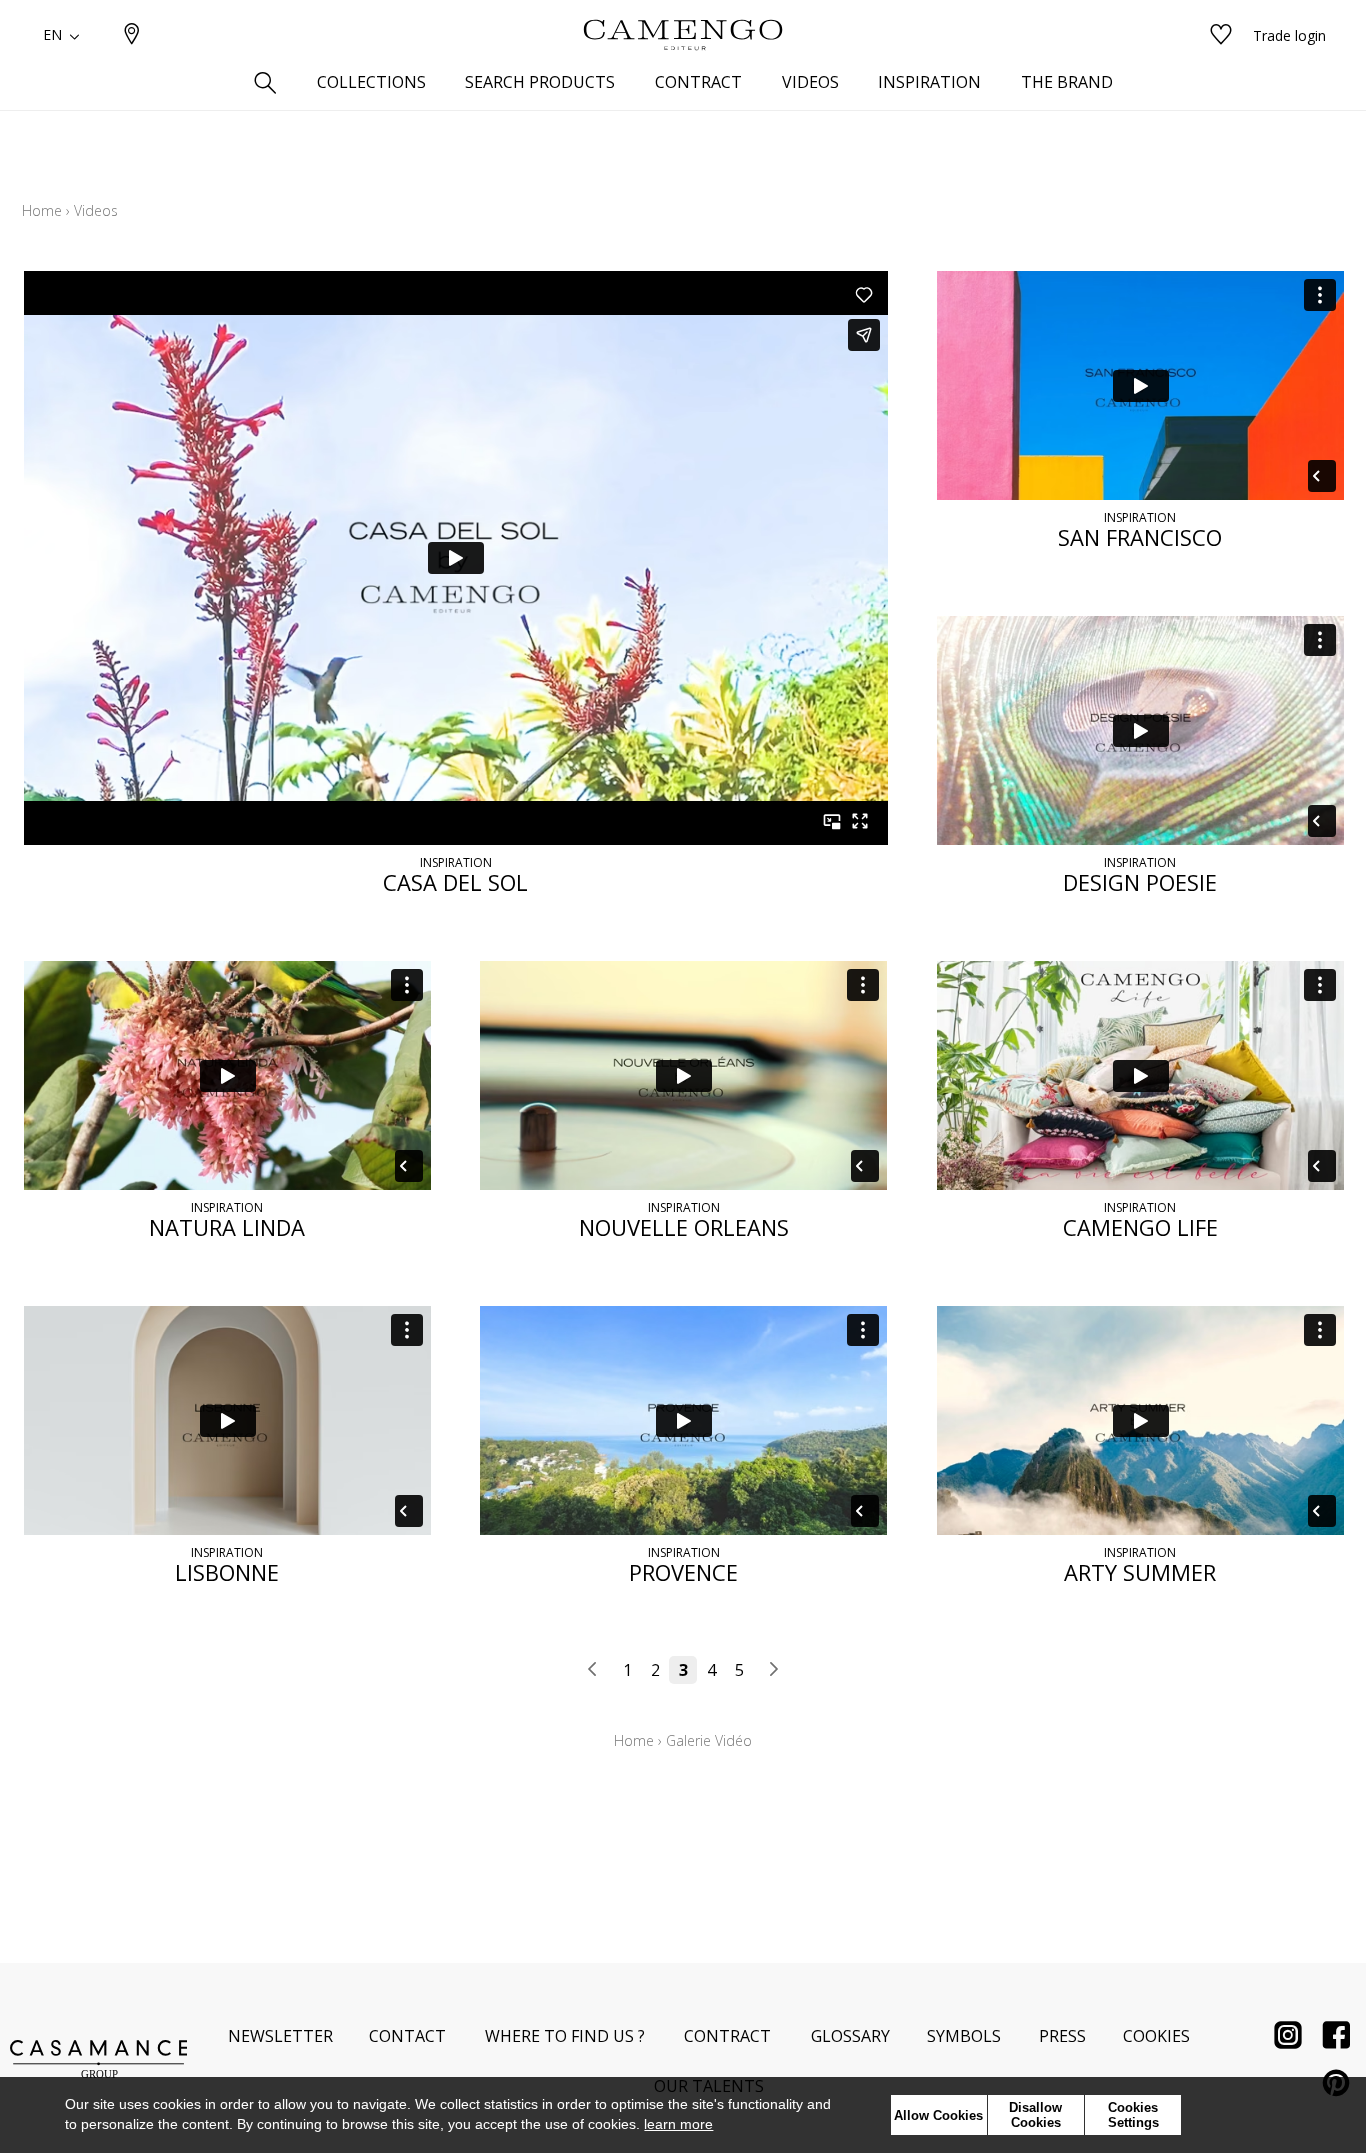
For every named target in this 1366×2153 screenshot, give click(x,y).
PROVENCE (683, 1572)
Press (1062, 2036)
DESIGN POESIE (1140, 882)
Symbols (964, 2036)
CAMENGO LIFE (1140, 1227)
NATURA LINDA (227, 1227)
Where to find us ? (565, 2036)
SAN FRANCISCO (1140, 537)
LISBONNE (227, 1572)
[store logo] (683, 35)
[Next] (773, 1670)
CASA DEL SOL (455, 882)
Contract (727, 2036)
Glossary (850, 2036)
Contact (407, 2036)
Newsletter (280, 2036)
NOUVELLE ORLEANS (684, 1227)
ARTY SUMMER (1140, 1572)
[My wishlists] (1221, 35)
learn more (678, 2124)
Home (42, 210)
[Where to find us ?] (132, 35)
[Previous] (593, 1670)
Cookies (1156, 2036)
